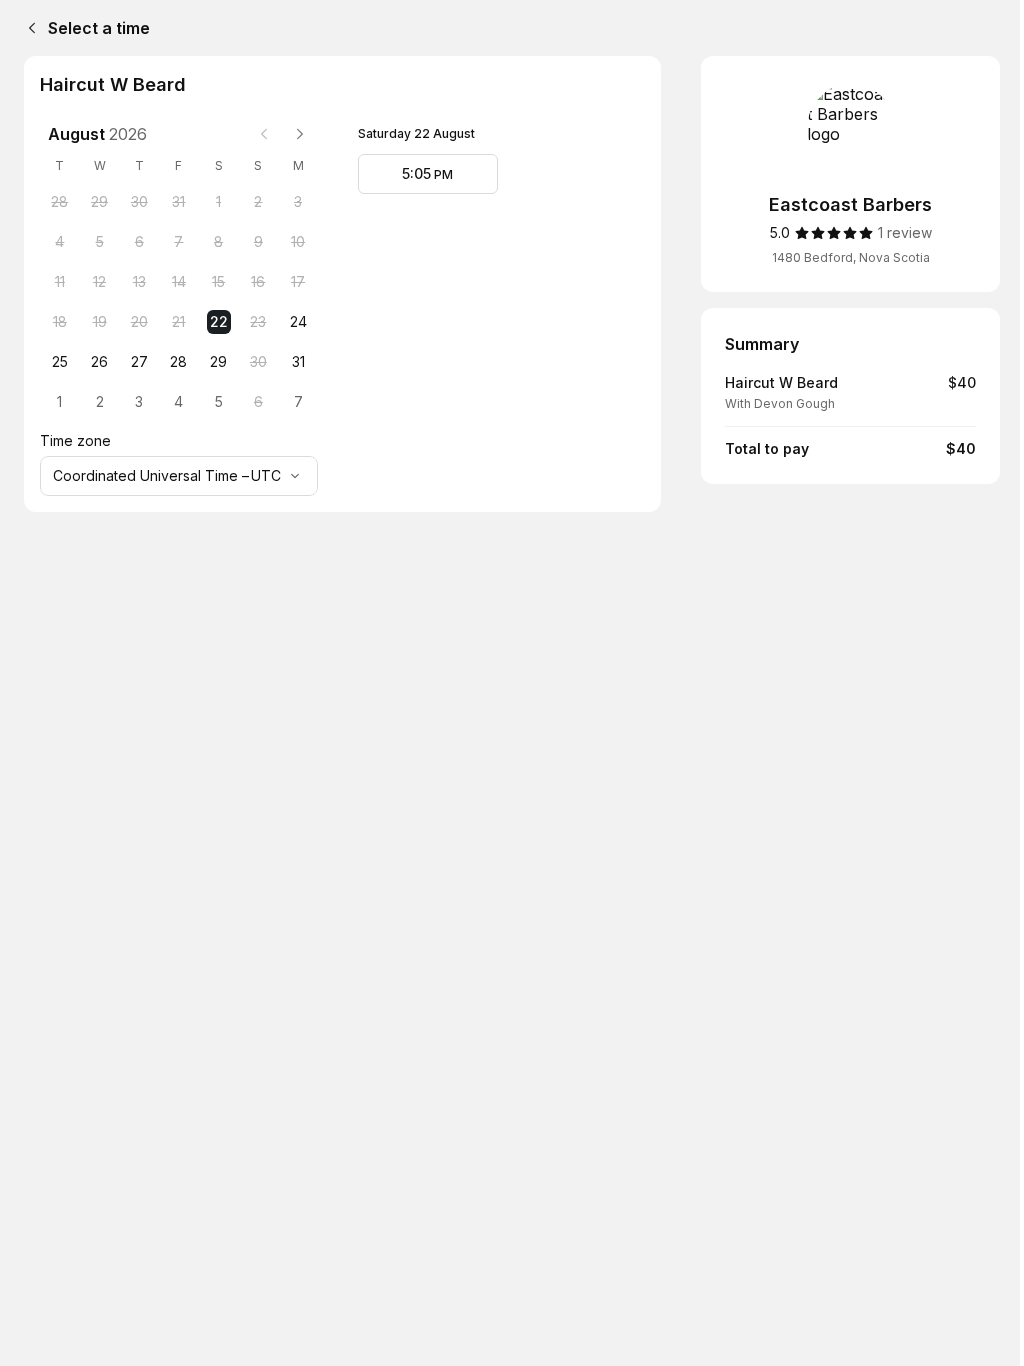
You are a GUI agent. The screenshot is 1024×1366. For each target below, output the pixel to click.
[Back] (28, 28)
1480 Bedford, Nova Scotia (851, 257)
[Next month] (300, 134)
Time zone (75, 440)
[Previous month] (264, 134)
